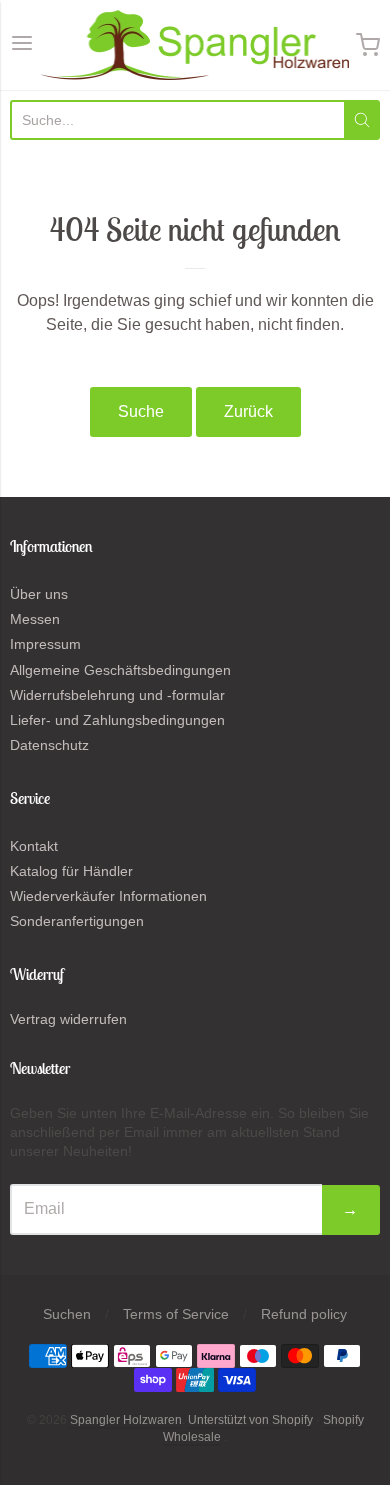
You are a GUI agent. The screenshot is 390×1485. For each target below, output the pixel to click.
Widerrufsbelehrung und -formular (117, 695)
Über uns (39, 594)
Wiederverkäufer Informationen (108, 896)
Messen (35, 619)
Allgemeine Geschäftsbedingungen (120, 670)
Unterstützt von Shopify (250, 1420)
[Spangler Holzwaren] (195, 45)
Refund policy (304, 1314)
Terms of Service (176, 1314)
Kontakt (34, 846)
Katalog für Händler (71, 871)
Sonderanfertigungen (77, 921)
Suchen (67, 1314)
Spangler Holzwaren (126, 1420)
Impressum (45, 644)
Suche (141, 411)
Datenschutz (49, 745)
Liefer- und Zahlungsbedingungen (117, 720)
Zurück (248, 411)
